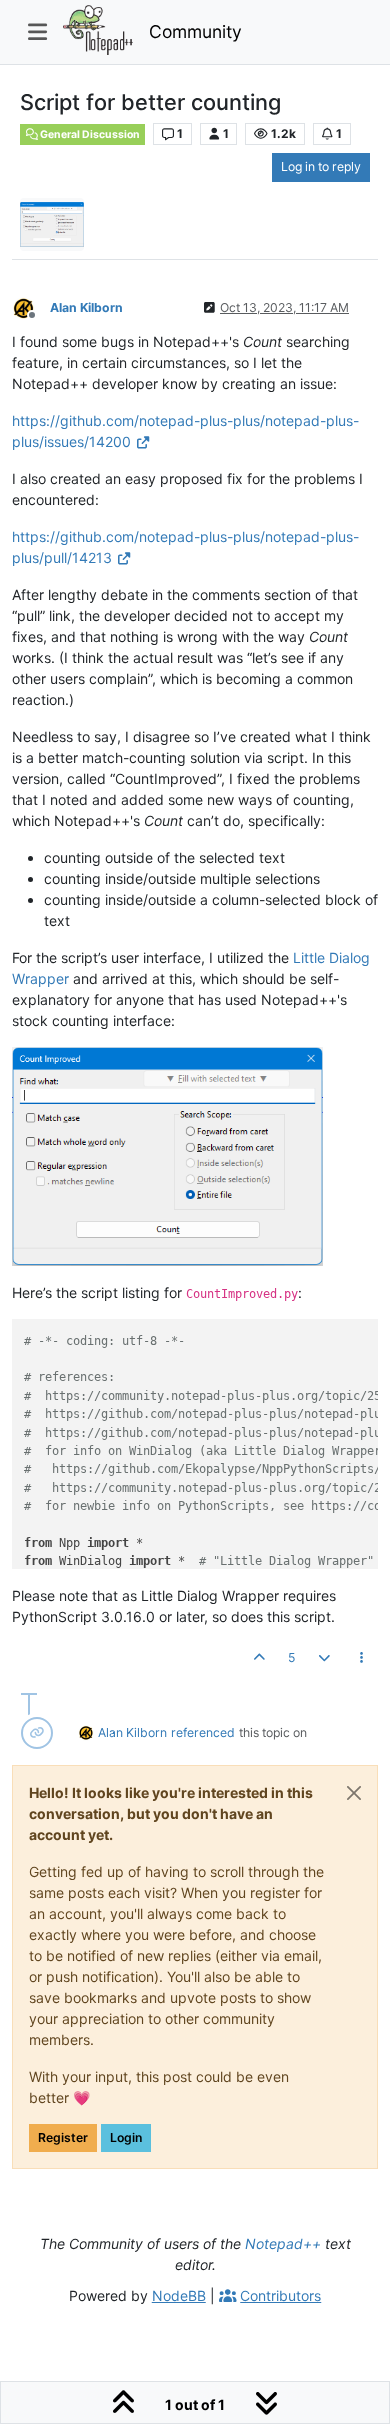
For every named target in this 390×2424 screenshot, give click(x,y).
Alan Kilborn (86, 307)
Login (126, 2137)
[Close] (354, 1793)
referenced (203, 1732)
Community (195, 31)
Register (63, 2137)
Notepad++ (283, 2243)
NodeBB (179, 2295)
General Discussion (89, 134)
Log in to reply (321, 166)
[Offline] (31, 306)
